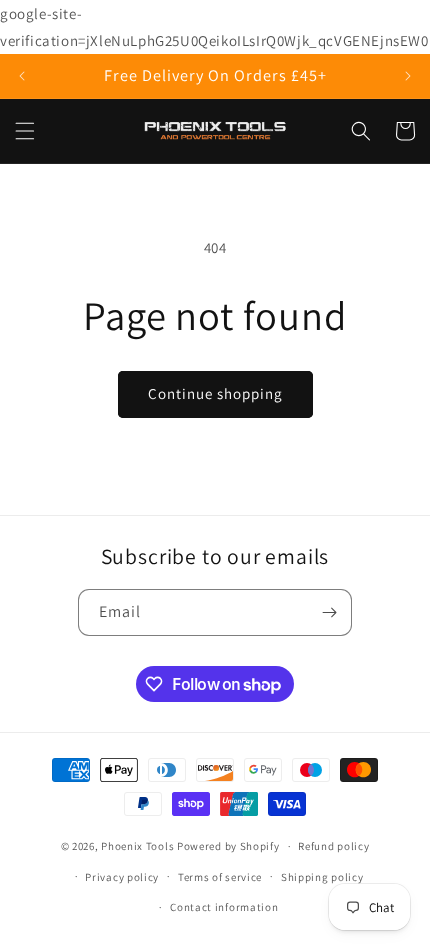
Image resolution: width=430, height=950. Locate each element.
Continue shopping (215, 393)
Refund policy (333, 846)
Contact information (224, 907)
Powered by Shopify (228, 846)
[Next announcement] (408, 76)
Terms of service (220, 877)
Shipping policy (322, 877)
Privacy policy (122, 877)
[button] (25, 131)
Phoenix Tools (137, 846)
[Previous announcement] (22, 76)
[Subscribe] (329, 612)
